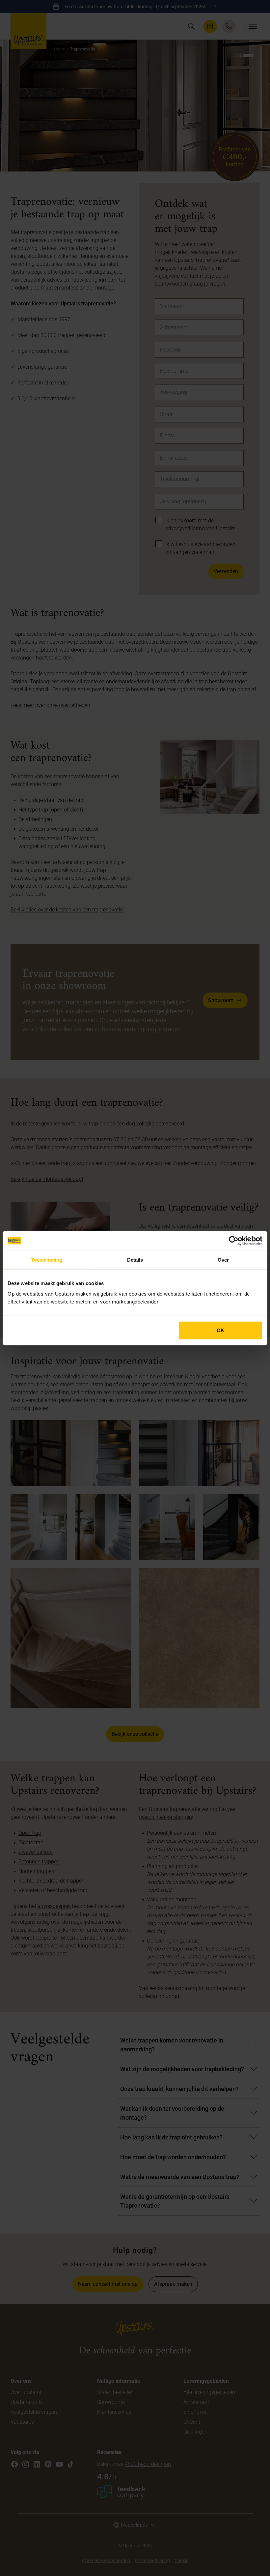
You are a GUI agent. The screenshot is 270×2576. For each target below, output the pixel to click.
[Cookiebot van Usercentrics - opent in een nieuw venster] (234, 1241)
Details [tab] (135, 1260)
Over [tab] (223, 1260)
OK (220, 1330)
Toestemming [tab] (47, 1260)
